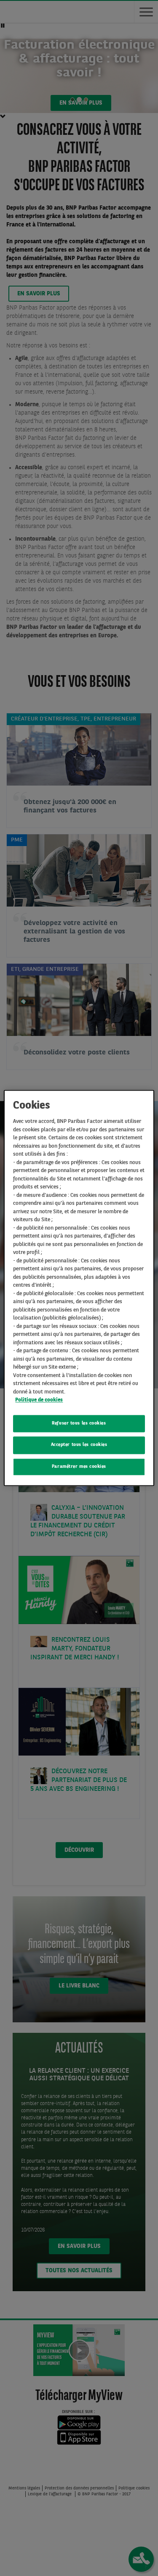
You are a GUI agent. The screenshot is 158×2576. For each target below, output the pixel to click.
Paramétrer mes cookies (79, 1467)
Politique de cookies (39, 1400)
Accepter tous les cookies (79, 1445)
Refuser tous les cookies (79, 1423)
